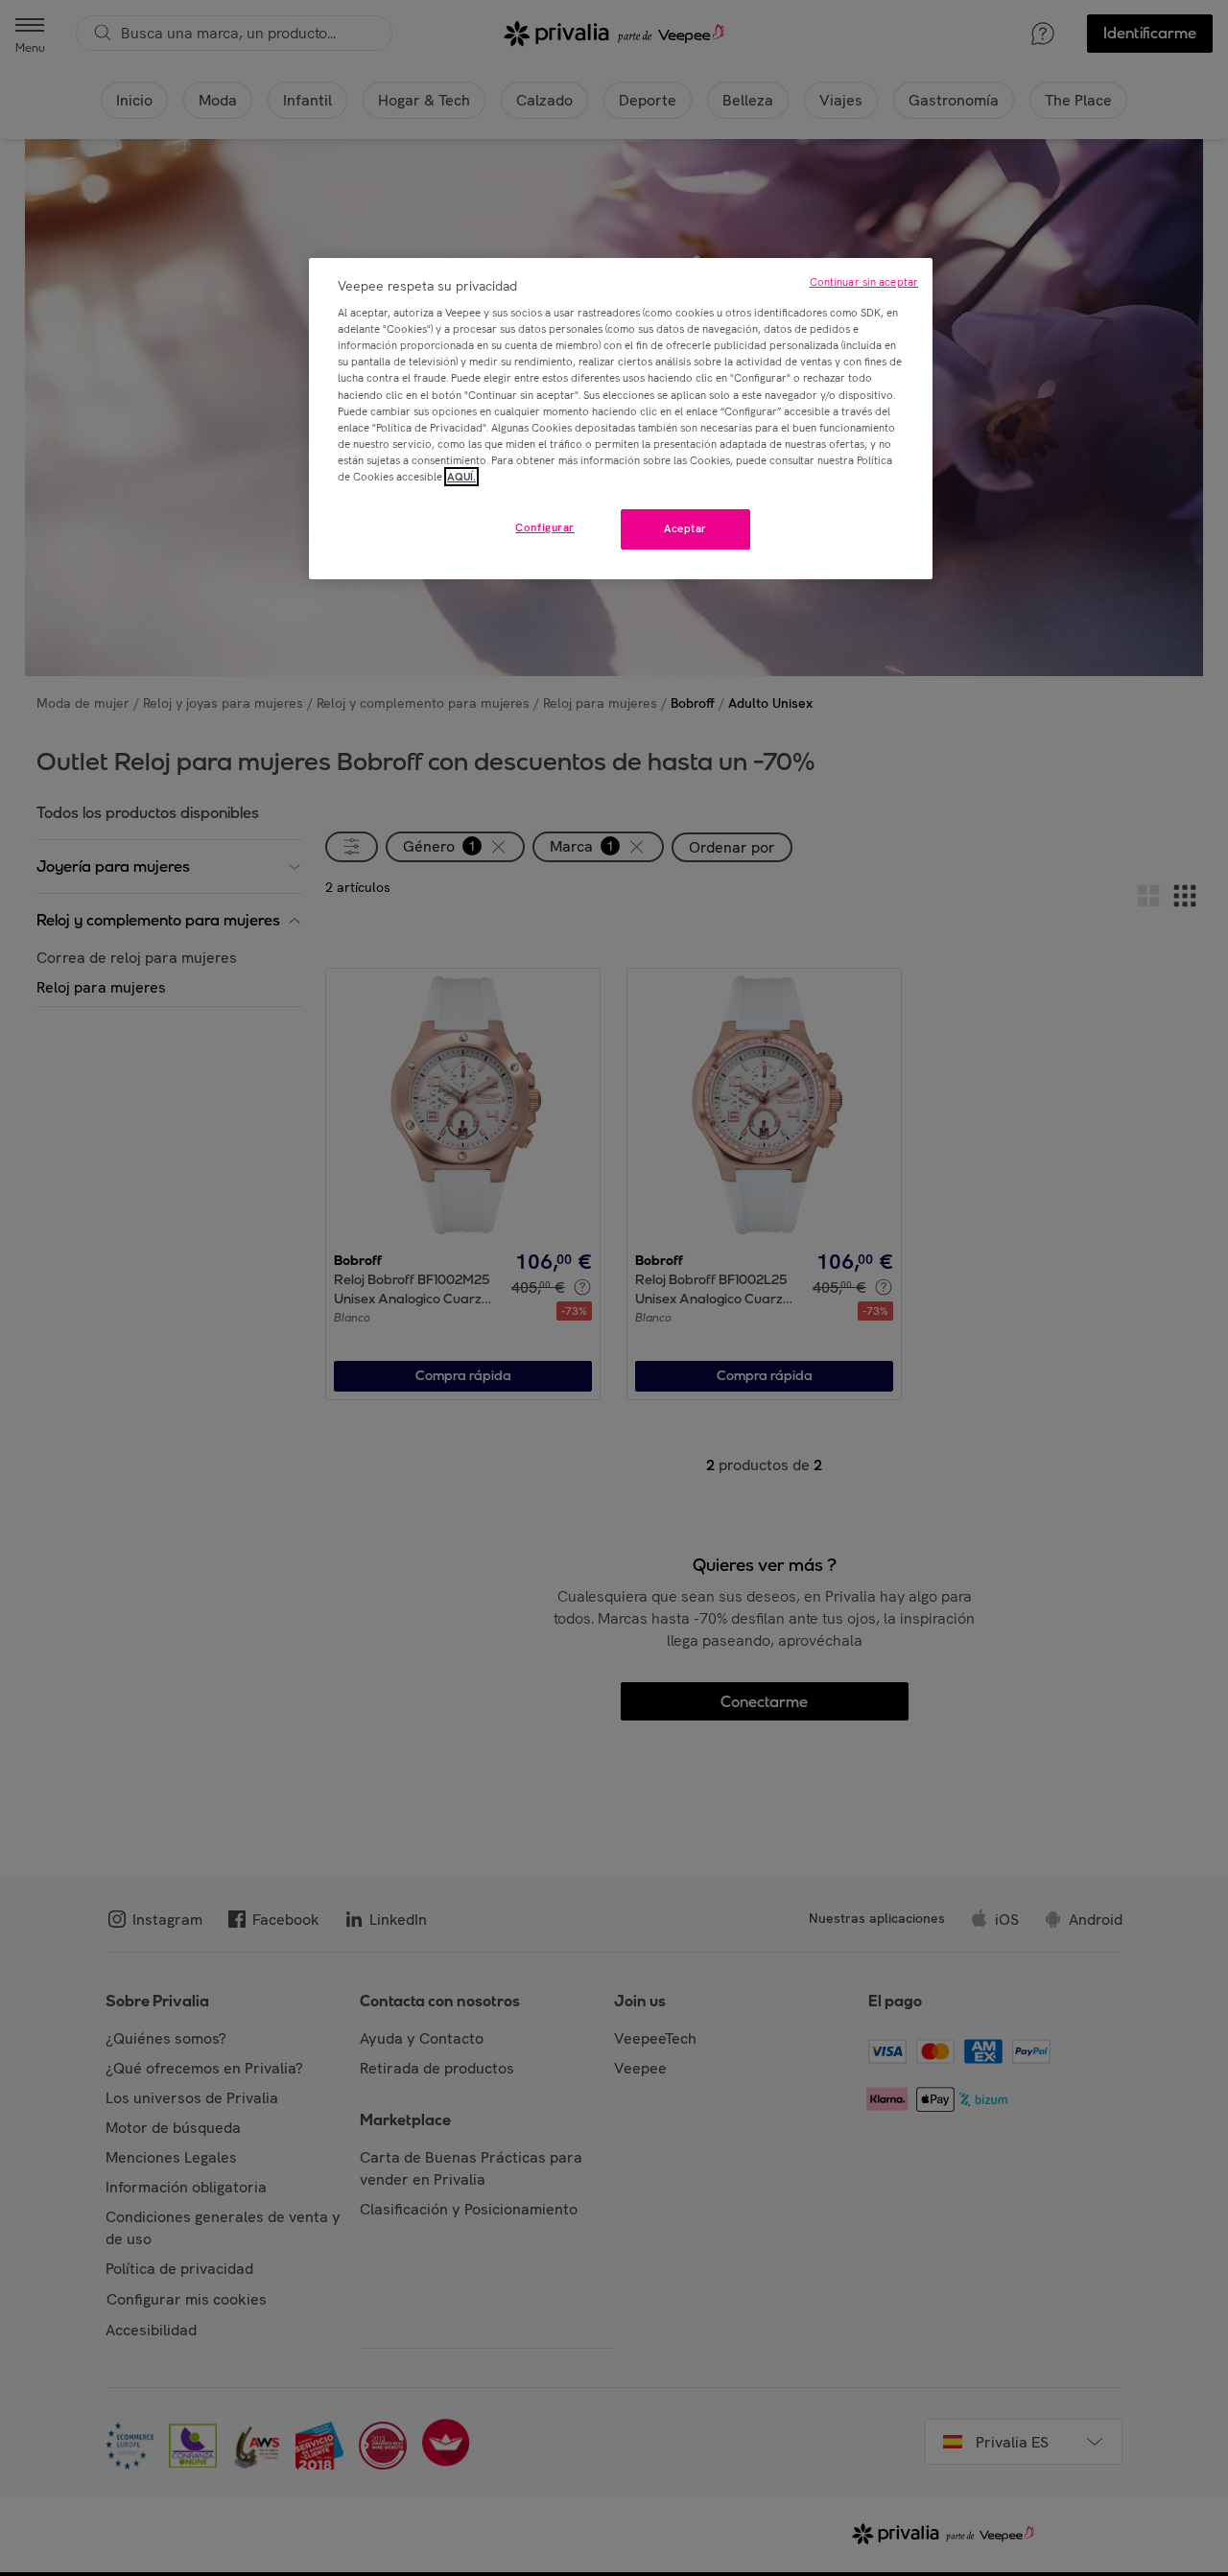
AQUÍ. (461, 477)
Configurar (545, 527)
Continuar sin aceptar (864, 282)
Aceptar (685, 528)
